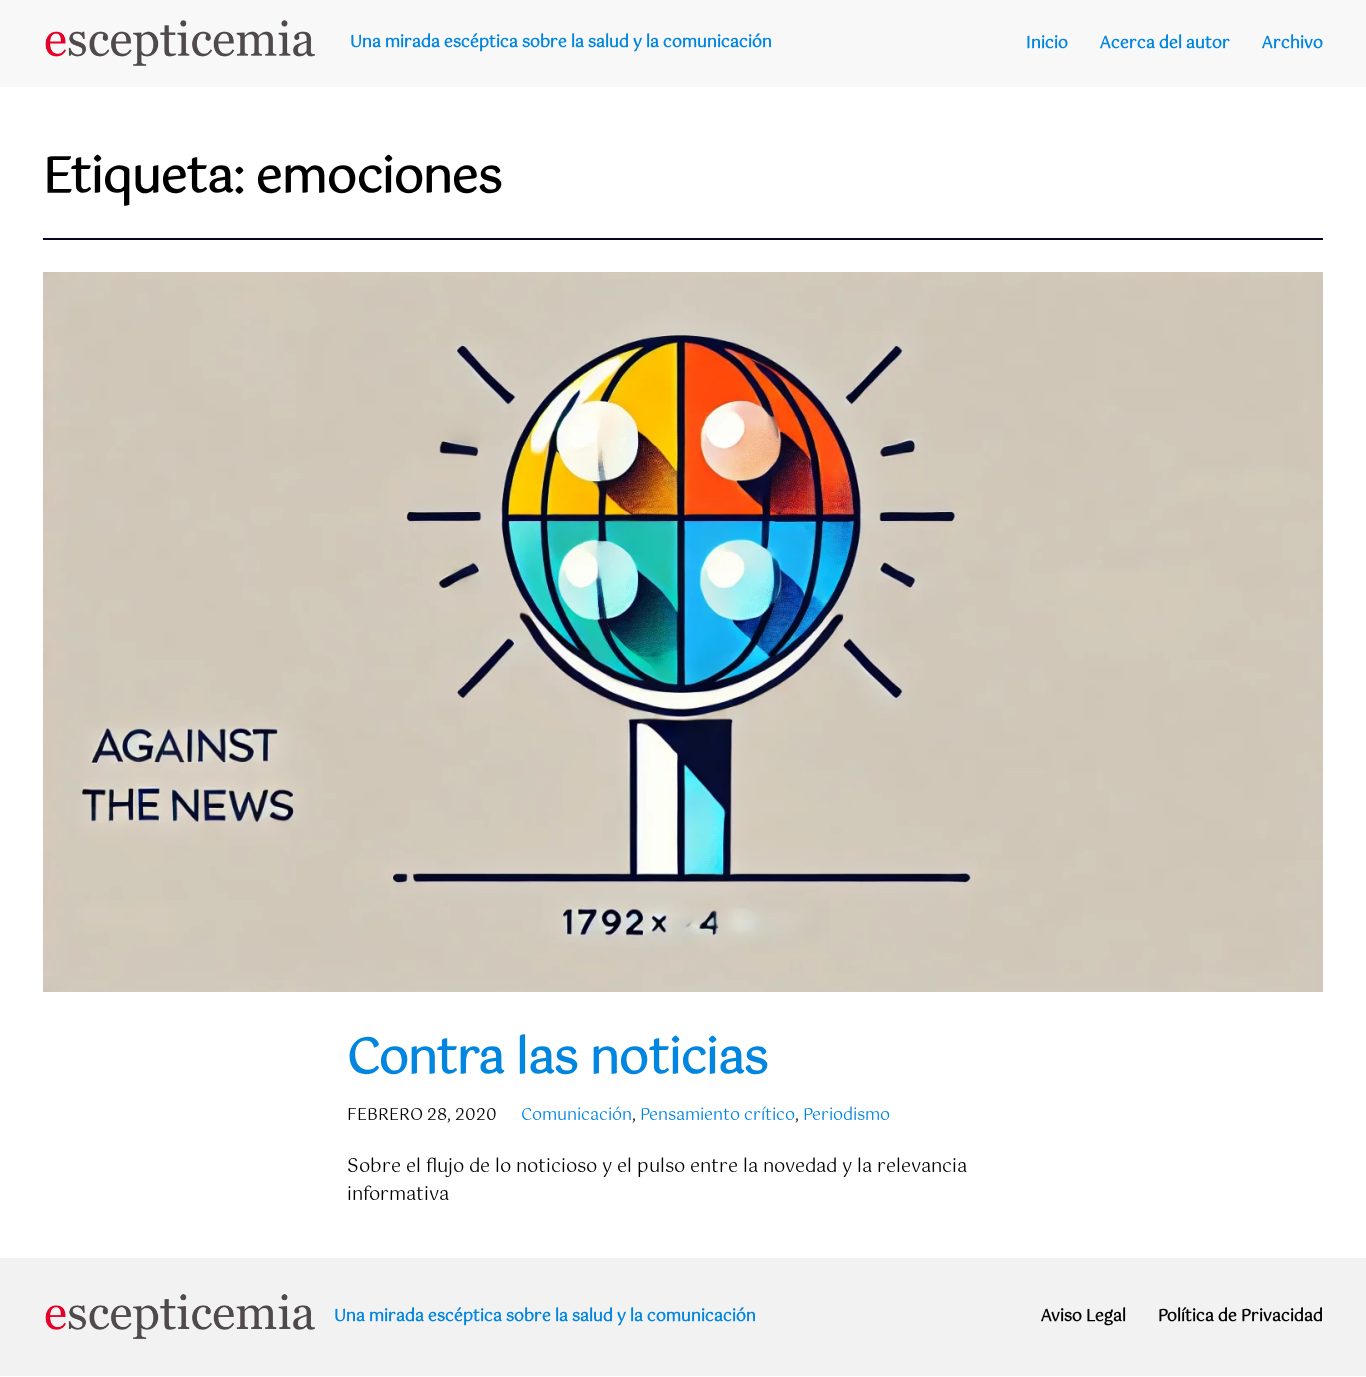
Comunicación (576, 1115)
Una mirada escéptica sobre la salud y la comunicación (561, 42)
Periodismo (846, 1115)
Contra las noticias (557, 1059)
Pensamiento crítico (717, 1115)
